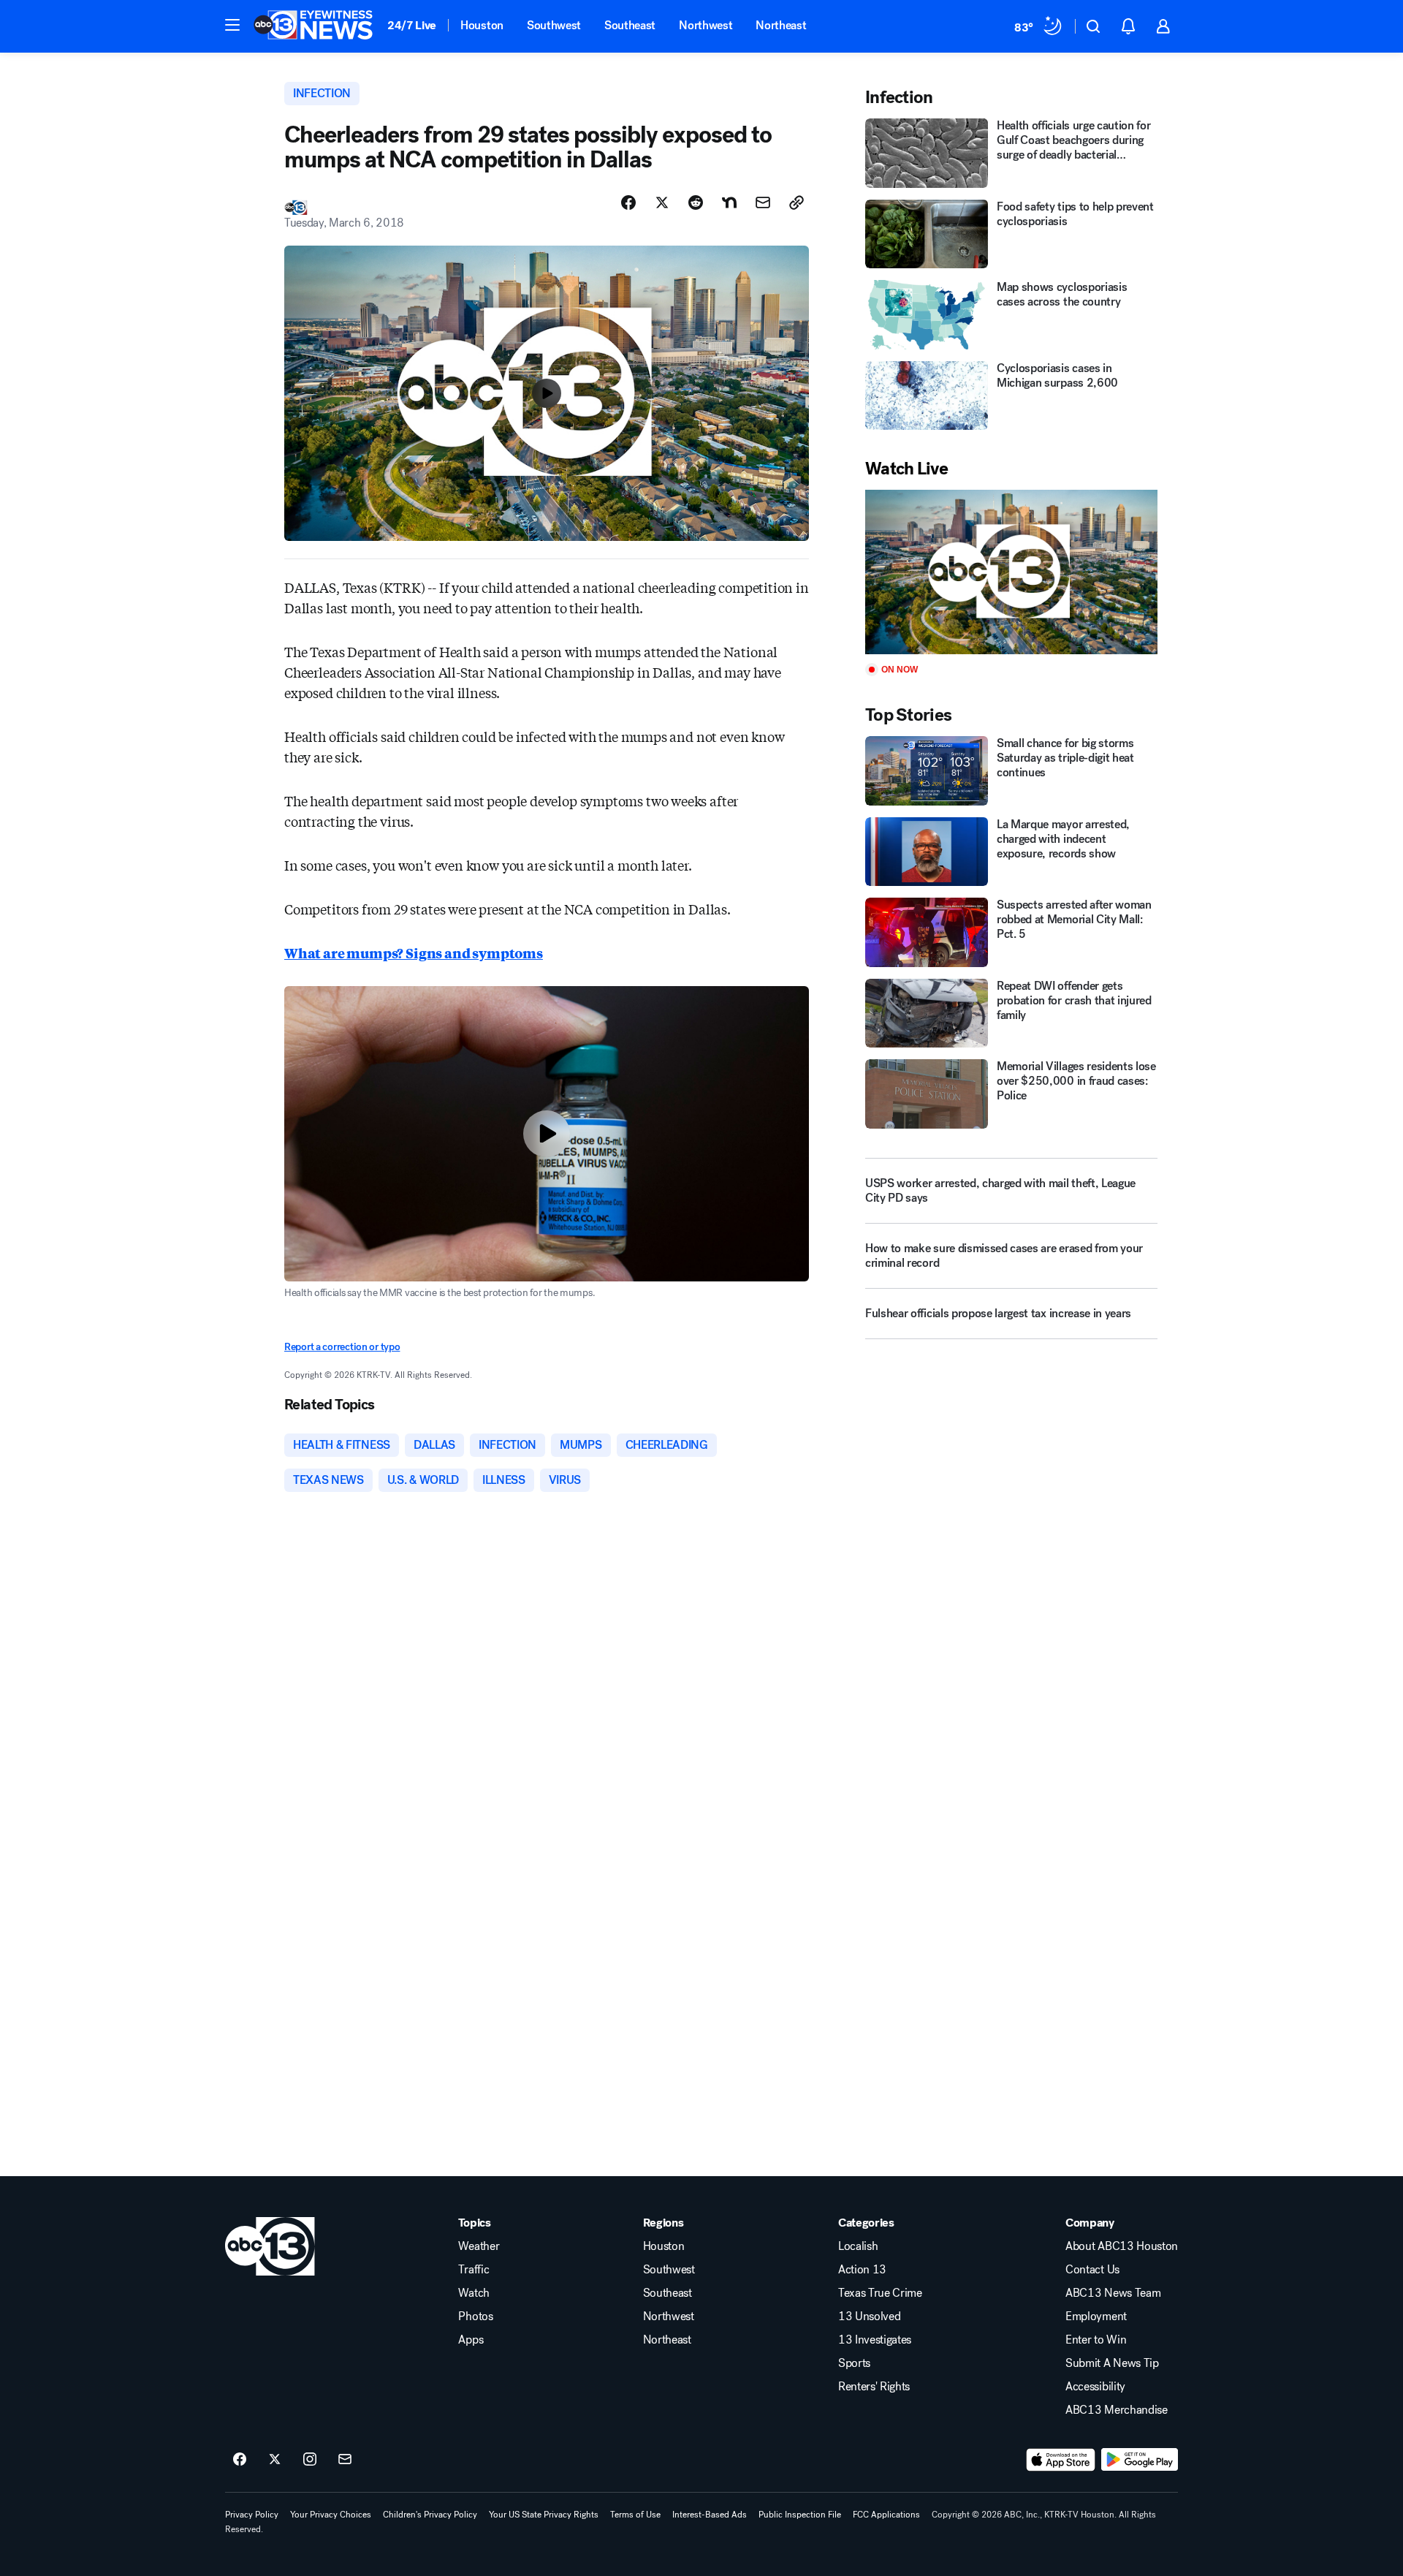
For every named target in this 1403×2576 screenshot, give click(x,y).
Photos (475, 2316)
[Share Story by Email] (763, 202)
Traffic (474, 2270)
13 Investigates (875, 2340)
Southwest (554, 25)
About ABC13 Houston (1122, 2246)
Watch (474, 2293)
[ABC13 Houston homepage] (313, 26)
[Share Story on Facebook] (628, 202)
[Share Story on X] (662, 202)
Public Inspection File (800, 2515)
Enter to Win (1096, 2340)
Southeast (630, 25)
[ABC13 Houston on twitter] (275, 2460)
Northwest (706, 25)
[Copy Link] (796, 202)
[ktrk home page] (270, 2246)
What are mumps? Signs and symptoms (414, 952)
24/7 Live (412, 25)
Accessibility (1095, 2387)
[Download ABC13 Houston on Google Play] (1140, 2460)
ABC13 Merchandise (1117, 2410)
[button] (232, 25)
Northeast (781, 25)
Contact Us (1092, 2270)
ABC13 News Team (1113, 2293)
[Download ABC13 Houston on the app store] (1061, 2460)
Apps (471, 2340)
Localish (858, 2246)
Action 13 (862, 2270)
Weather (479, 2246)
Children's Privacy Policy (430, 2515)
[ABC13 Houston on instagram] (310, 2460)
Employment (1096, 2316)
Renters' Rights (874, 2387)
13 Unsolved (869, 2316)
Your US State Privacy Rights (544, 2515)
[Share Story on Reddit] (696, 202)
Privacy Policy (252, 2515)
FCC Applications (886, 2515)
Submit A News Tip (1112, 2363)
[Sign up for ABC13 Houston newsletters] (345, 2460)
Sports (854, 2363)
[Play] (1011, 572)
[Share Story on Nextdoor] (729, 202)
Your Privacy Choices (331, 2515)
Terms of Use (635, 2515)
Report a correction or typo (342, 1347)
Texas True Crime (880, 2293)
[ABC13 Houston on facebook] (240, 2460)
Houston (482, 25)
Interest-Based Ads (710, 2515)
